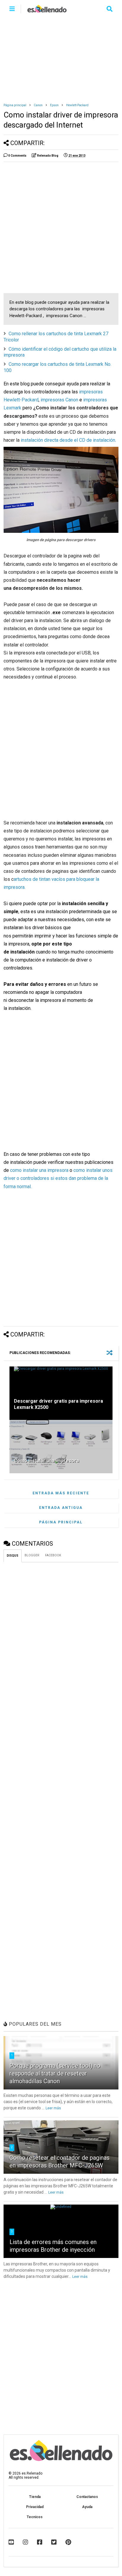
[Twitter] (54, 2542)
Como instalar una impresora (46, 1461)
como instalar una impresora (39, 1170)
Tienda (35, 2497)
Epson (54, 105)
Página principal (15, 105)
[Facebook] (40, 2542)
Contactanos (87, 2497)
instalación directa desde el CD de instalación (68, 440)
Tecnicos (35, 2517)
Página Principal (61, 1522)
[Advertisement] (61, 57)
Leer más (53, 2108)
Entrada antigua (61, 1508)
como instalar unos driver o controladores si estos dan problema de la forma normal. (58, 1178)
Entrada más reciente (61, 1493)
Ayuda (87, 2507)
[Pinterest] (68, 2542)
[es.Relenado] (47, 11)
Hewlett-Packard (77, 105)
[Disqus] (61, 1641)
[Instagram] (25, 2542)
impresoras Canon (59, 400)
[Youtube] (11, 2542)
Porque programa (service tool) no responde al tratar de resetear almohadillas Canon (55, 2073)
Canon (38, 105)
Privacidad (35, 2507)
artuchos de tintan (33, 879)
